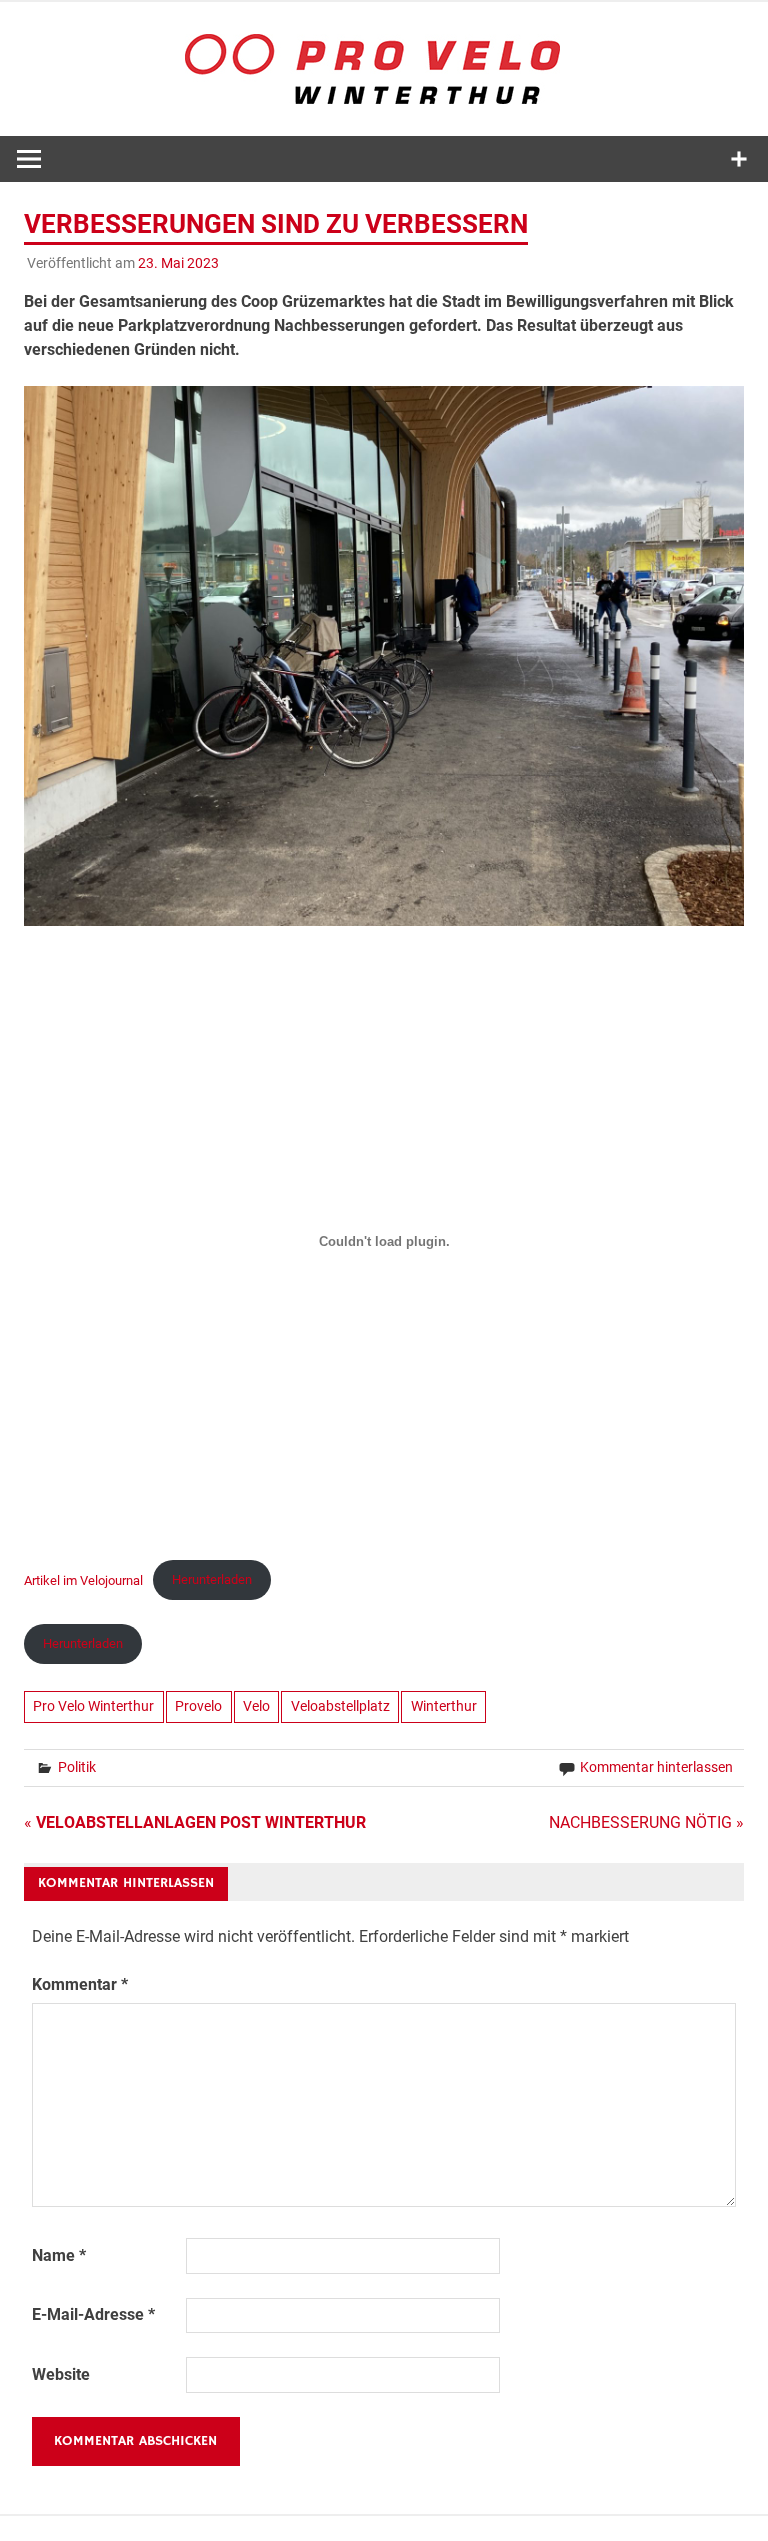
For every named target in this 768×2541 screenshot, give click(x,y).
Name (59, 2255)
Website (61, 2374)
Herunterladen (212, 1579)
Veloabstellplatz (340, 1706)
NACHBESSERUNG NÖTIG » (646, 1822)
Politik (77, 1767)
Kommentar (80, 1984)
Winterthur (444, 1706)
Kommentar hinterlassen (656, 1767)
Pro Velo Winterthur (93, 1706)
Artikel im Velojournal (83, 1579)
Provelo (198, 1706)
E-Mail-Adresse (93, 2314)
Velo (256, 1706)
